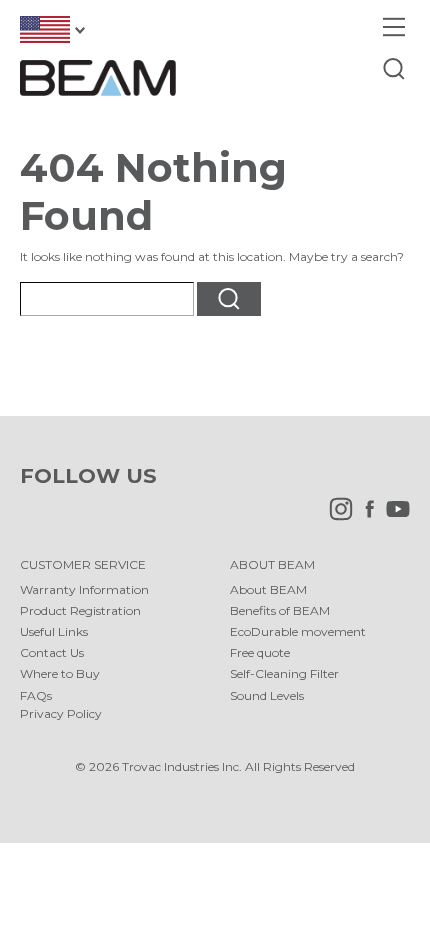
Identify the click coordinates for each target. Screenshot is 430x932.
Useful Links (54, 631)
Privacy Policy (61, 713)
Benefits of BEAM (280, 610)
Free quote (260, 652)
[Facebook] (364, 516)
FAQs (36, 695)
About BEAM (268, 589)
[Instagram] (336, 516)
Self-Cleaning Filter (284, 673)
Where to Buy (60, 673)
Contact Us (52, 652)
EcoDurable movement (298, 631)
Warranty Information (84, 589)
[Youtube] (393, 516)
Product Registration (80, 610)
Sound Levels (267, 695)
